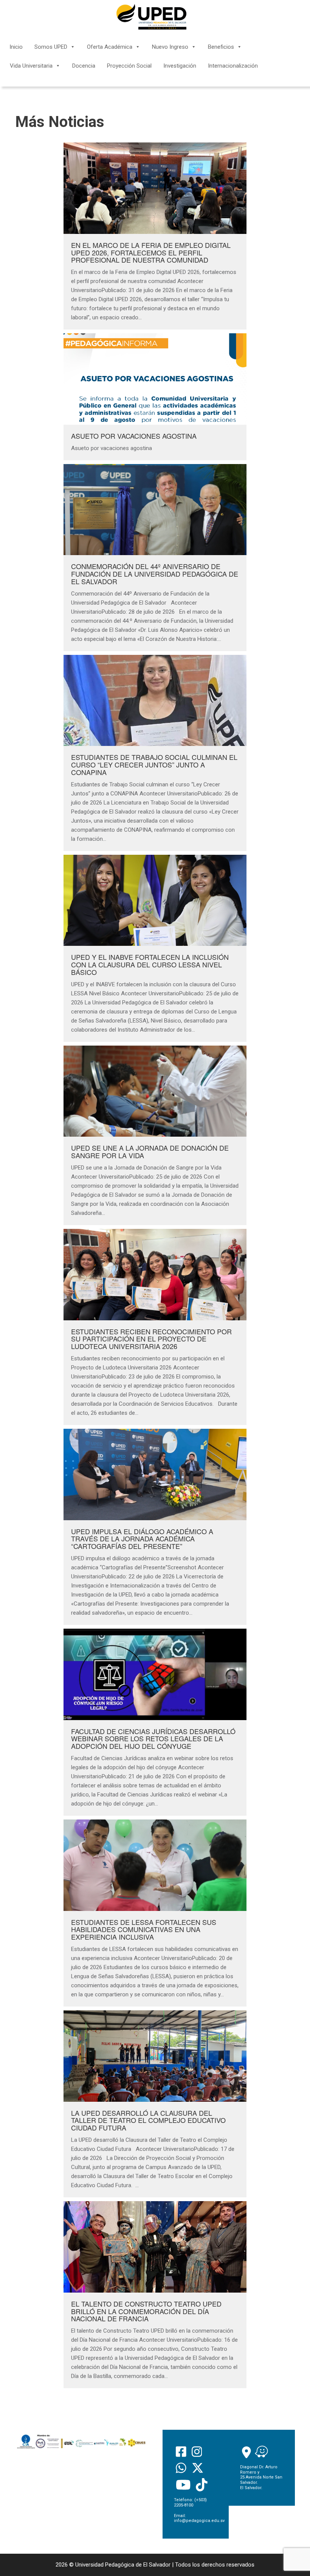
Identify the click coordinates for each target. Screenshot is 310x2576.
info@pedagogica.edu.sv (199, 2521)
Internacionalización (233, 66)
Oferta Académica (110, 47)
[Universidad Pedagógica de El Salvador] (151, 17)
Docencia (84, 66)
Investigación (180, 66)
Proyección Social (129, 66)
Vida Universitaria (31, 66)
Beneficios (221, 47)
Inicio (16, 47)
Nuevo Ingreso (170, 47)
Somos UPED (51, 47)
